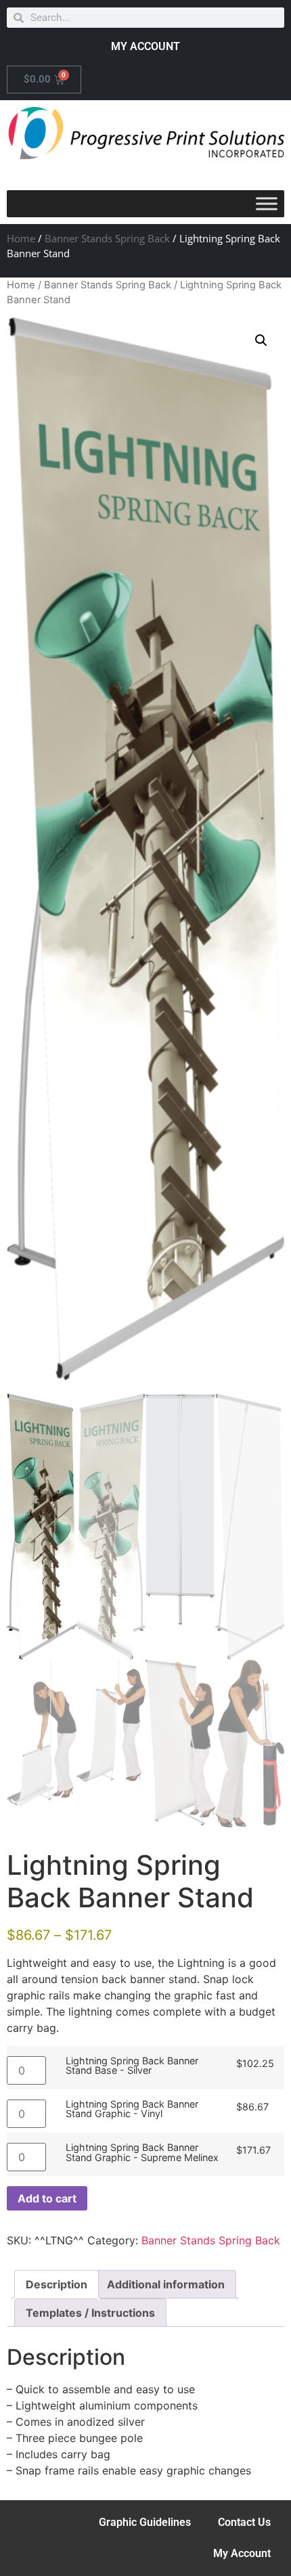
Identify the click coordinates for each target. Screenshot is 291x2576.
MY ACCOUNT (145, 46)
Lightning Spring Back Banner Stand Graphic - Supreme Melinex (142, 2153)
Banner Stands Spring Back (107, 238)
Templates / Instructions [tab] (90, 2313)
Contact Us (244, 2522)
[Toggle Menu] (267, 204)
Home (21, 238)
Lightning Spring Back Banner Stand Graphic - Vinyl (132, 2109)
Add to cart (47, 2198)
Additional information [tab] (166, 2284)
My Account (242, 2553)
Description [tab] (57, 2284)
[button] (261, 340)
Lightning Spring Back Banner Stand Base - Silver (132, 2066)
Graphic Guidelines (145, 2522)
